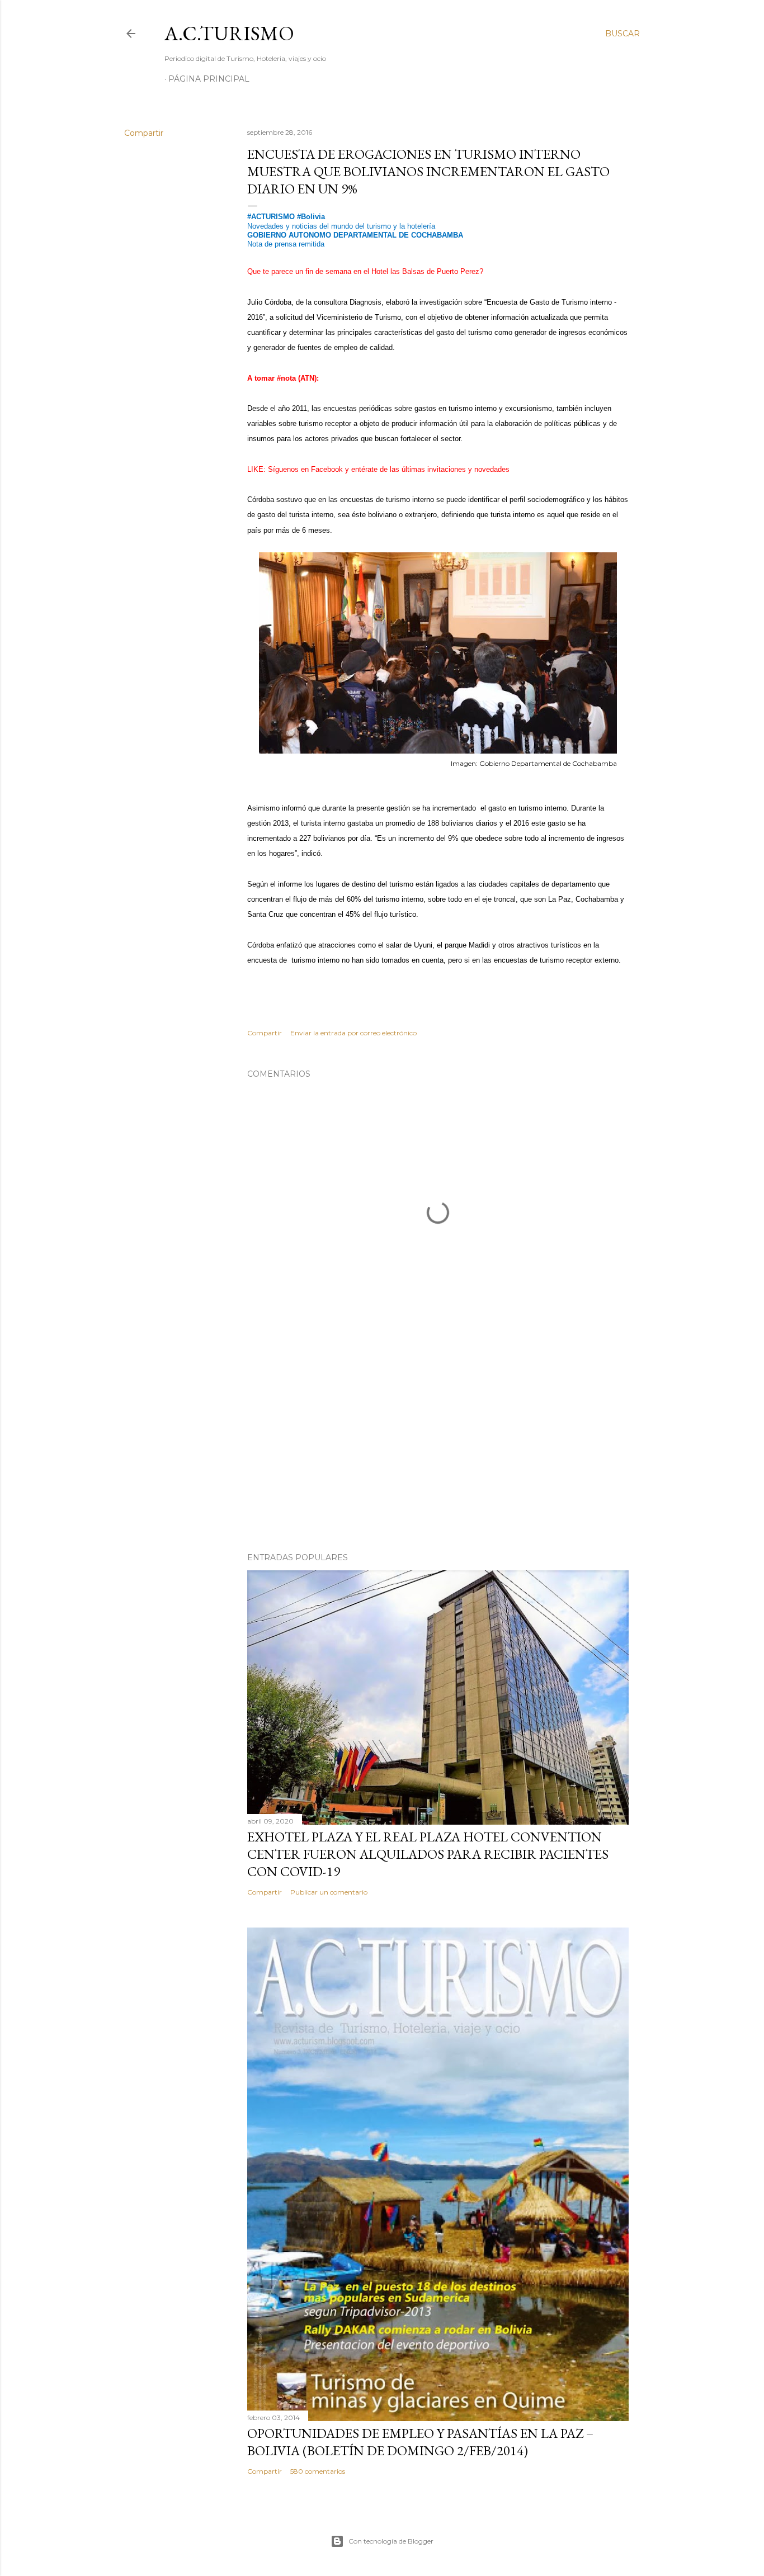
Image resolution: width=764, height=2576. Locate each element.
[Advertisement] (438, 1446)
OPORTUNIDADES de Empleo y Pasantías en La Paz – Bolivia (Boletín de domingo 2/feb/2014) (420, 2442)
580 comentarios (318, 2471)
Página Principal (209, 79)
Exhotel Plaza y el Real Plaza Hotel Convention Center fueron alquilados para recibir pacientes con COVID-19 (428, 1854)
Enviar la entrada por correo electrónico (353, 1033)
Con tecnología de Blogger (391, 2541)
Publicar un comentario (329, 1892)
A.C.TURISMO (229, 33)
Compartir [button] (144, 133)
